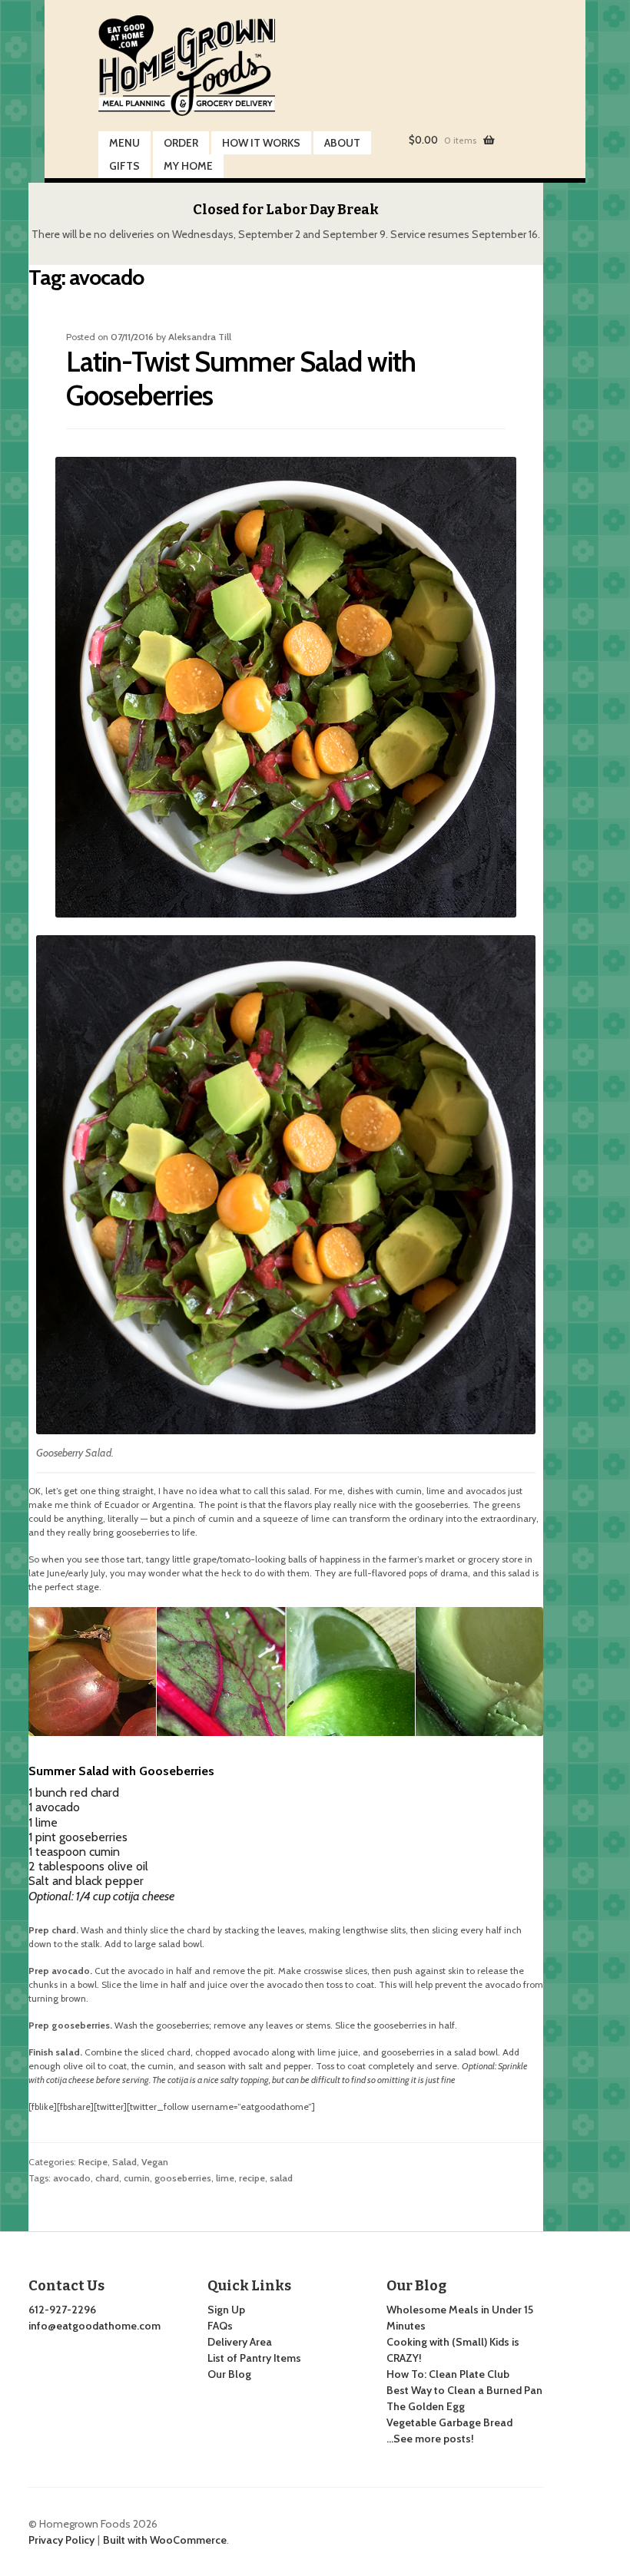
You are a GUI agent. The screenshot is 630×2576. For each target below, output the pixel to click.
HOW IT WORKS (261, 143)
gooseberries (183, 2178)
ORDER (181, 143)
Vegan (155, 2162)
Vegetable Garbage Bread (449, 2422)
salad (281, 2178)
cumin (137, 2178)
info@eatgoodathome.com (94, 2326)
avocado (72, 2178)
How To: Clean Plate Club (448, 2374)
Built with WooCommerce (165, 2540)
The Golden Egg (426, 2406)
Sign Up (226, 2310)
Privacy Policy (61, 2540)
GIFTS (124, 166)
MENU (124, 143)
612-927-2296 (62, 2310)
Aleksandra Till (200, 337)
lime (225, 2178)
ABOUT (342, 143)
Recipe (93, 2162)
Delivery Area (240, 2342)
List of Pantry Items (254, 2358)
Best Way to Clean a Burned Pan (464, 2390)
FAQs (220, 2326)
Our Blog (229, 2374)
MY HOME (188, 166)
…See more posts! (430, 2439)
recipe (252, 2178)
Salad (124, 2162)
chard (107, 2178)
